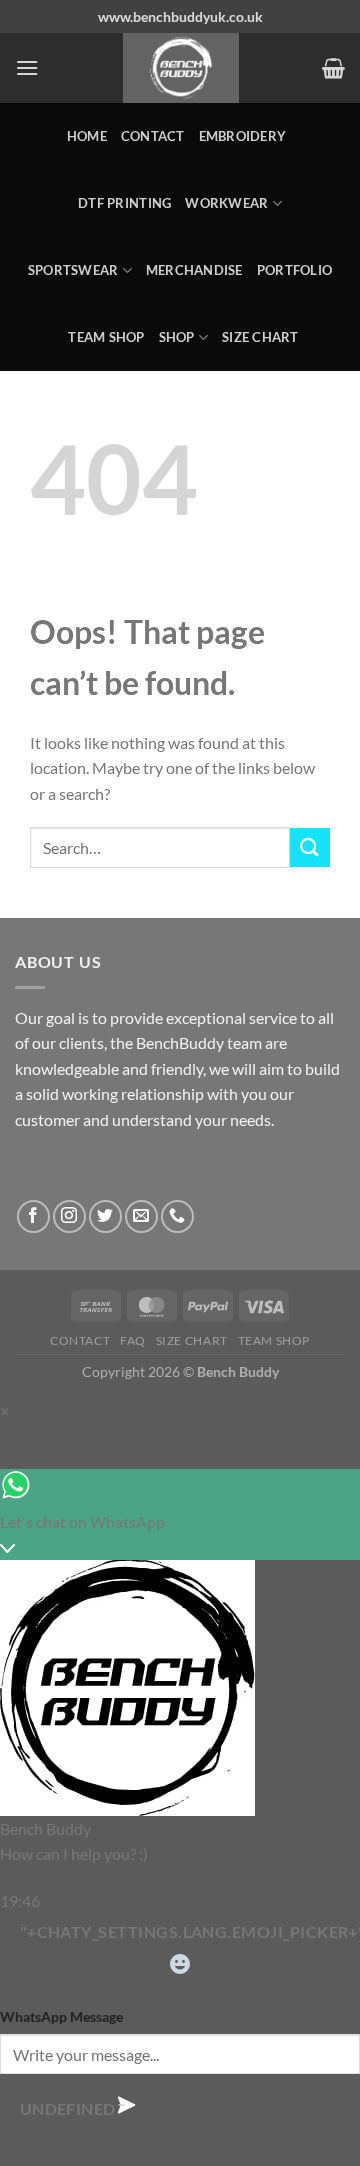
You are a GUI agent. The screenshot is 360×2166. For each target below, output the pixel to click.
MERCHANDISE (194, 270)
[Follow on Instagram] (69, 1216)
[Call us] (177, 1216)
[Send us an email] (141, 1216)
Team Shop (106, 337)
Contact (153, 136)
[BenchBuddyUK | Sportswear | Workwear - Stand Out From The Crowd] (180, 68)
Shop (177, 337)
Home (87, 136)
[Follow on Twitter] (105, 1216)
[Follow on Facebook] (33, 1216)
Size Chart (260, 337)
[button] (27, 67)
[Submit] (310, 847)
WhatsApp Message (61, 2016)
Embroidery (243, 136)
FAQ (133, 1340)
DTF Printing (124, 203)
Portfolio (294, 270)
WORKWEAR (226, 203)
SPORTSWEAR (73, 270)
